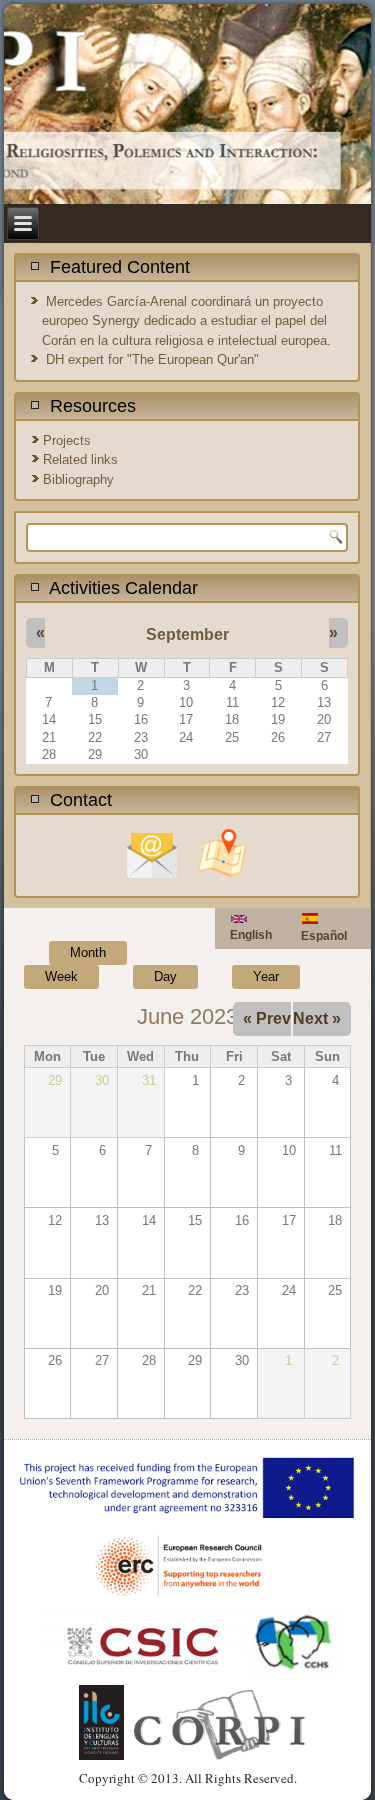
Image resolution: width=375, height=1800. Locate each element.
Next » (317, 1018)
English (251, 935)
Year (266, 976)
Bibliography (78, 479)
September (187, 634)
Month (98, 952)
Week (61, 976)
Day (165, 976)
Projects (67, 440)
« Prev (267, 1018)
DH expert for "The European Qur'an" (152, 359)
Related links (80, 459)
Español (324, 936)
